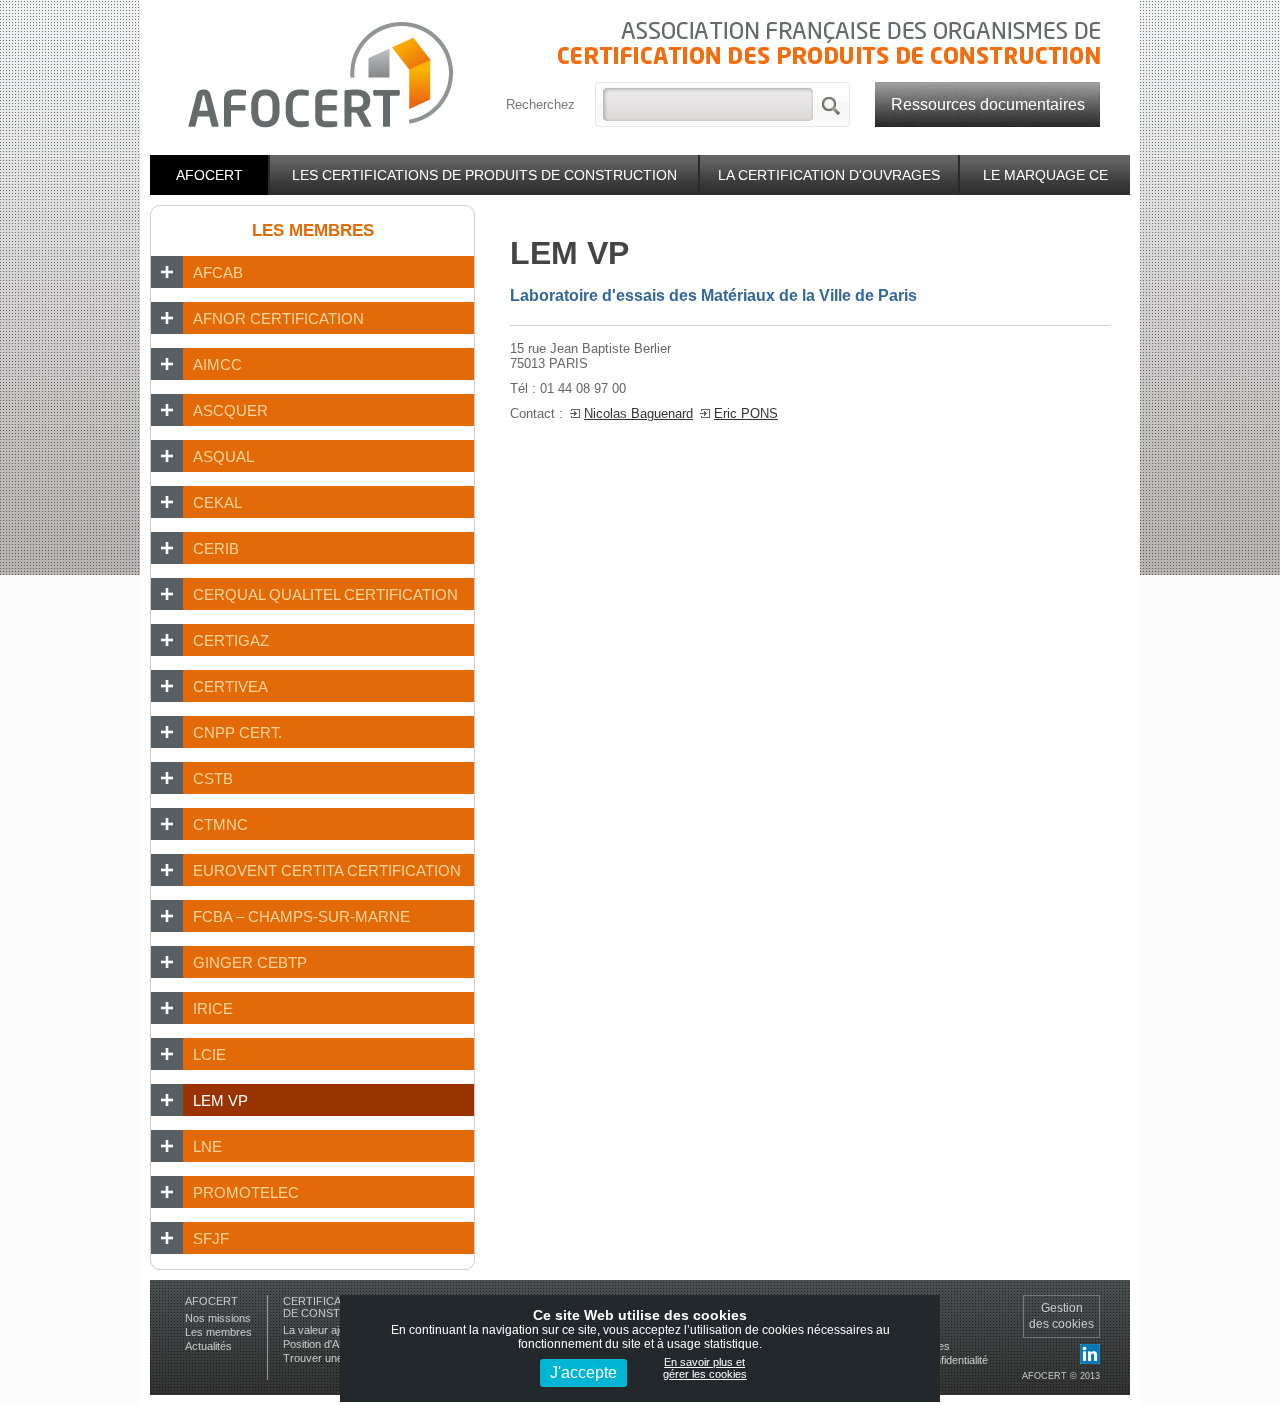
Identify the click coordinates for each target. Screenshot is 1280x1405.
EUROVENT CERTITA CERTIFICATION (327, 870)
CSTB (213, 778)
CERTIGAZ (231, 640)
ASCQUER (230, 410)
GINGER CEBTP (250, 962)
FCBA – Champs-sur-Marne (301, 916)
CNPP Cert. (237, 732)
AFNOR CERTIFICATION (278, 318)
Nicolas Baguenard (638, 413)
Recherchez (540, 104)
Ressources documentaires (988, 104)
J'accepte (583, 1372)
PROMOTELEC (246, 1192)
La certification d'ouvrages (829, 175)
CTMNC (220, 824)
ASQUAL (223, 456)
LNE (207, 1146)
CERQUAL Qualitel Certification (325, 594)
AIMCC (217, 364)
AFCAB (218, 272)
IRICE (213, 1008)
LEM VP (220, 1100)
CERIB (216, 548)
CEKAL (217, 502)
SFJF (211, 1238)
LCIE (209, 1054)
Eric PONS (746, 413)
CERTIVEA (230, 686)
